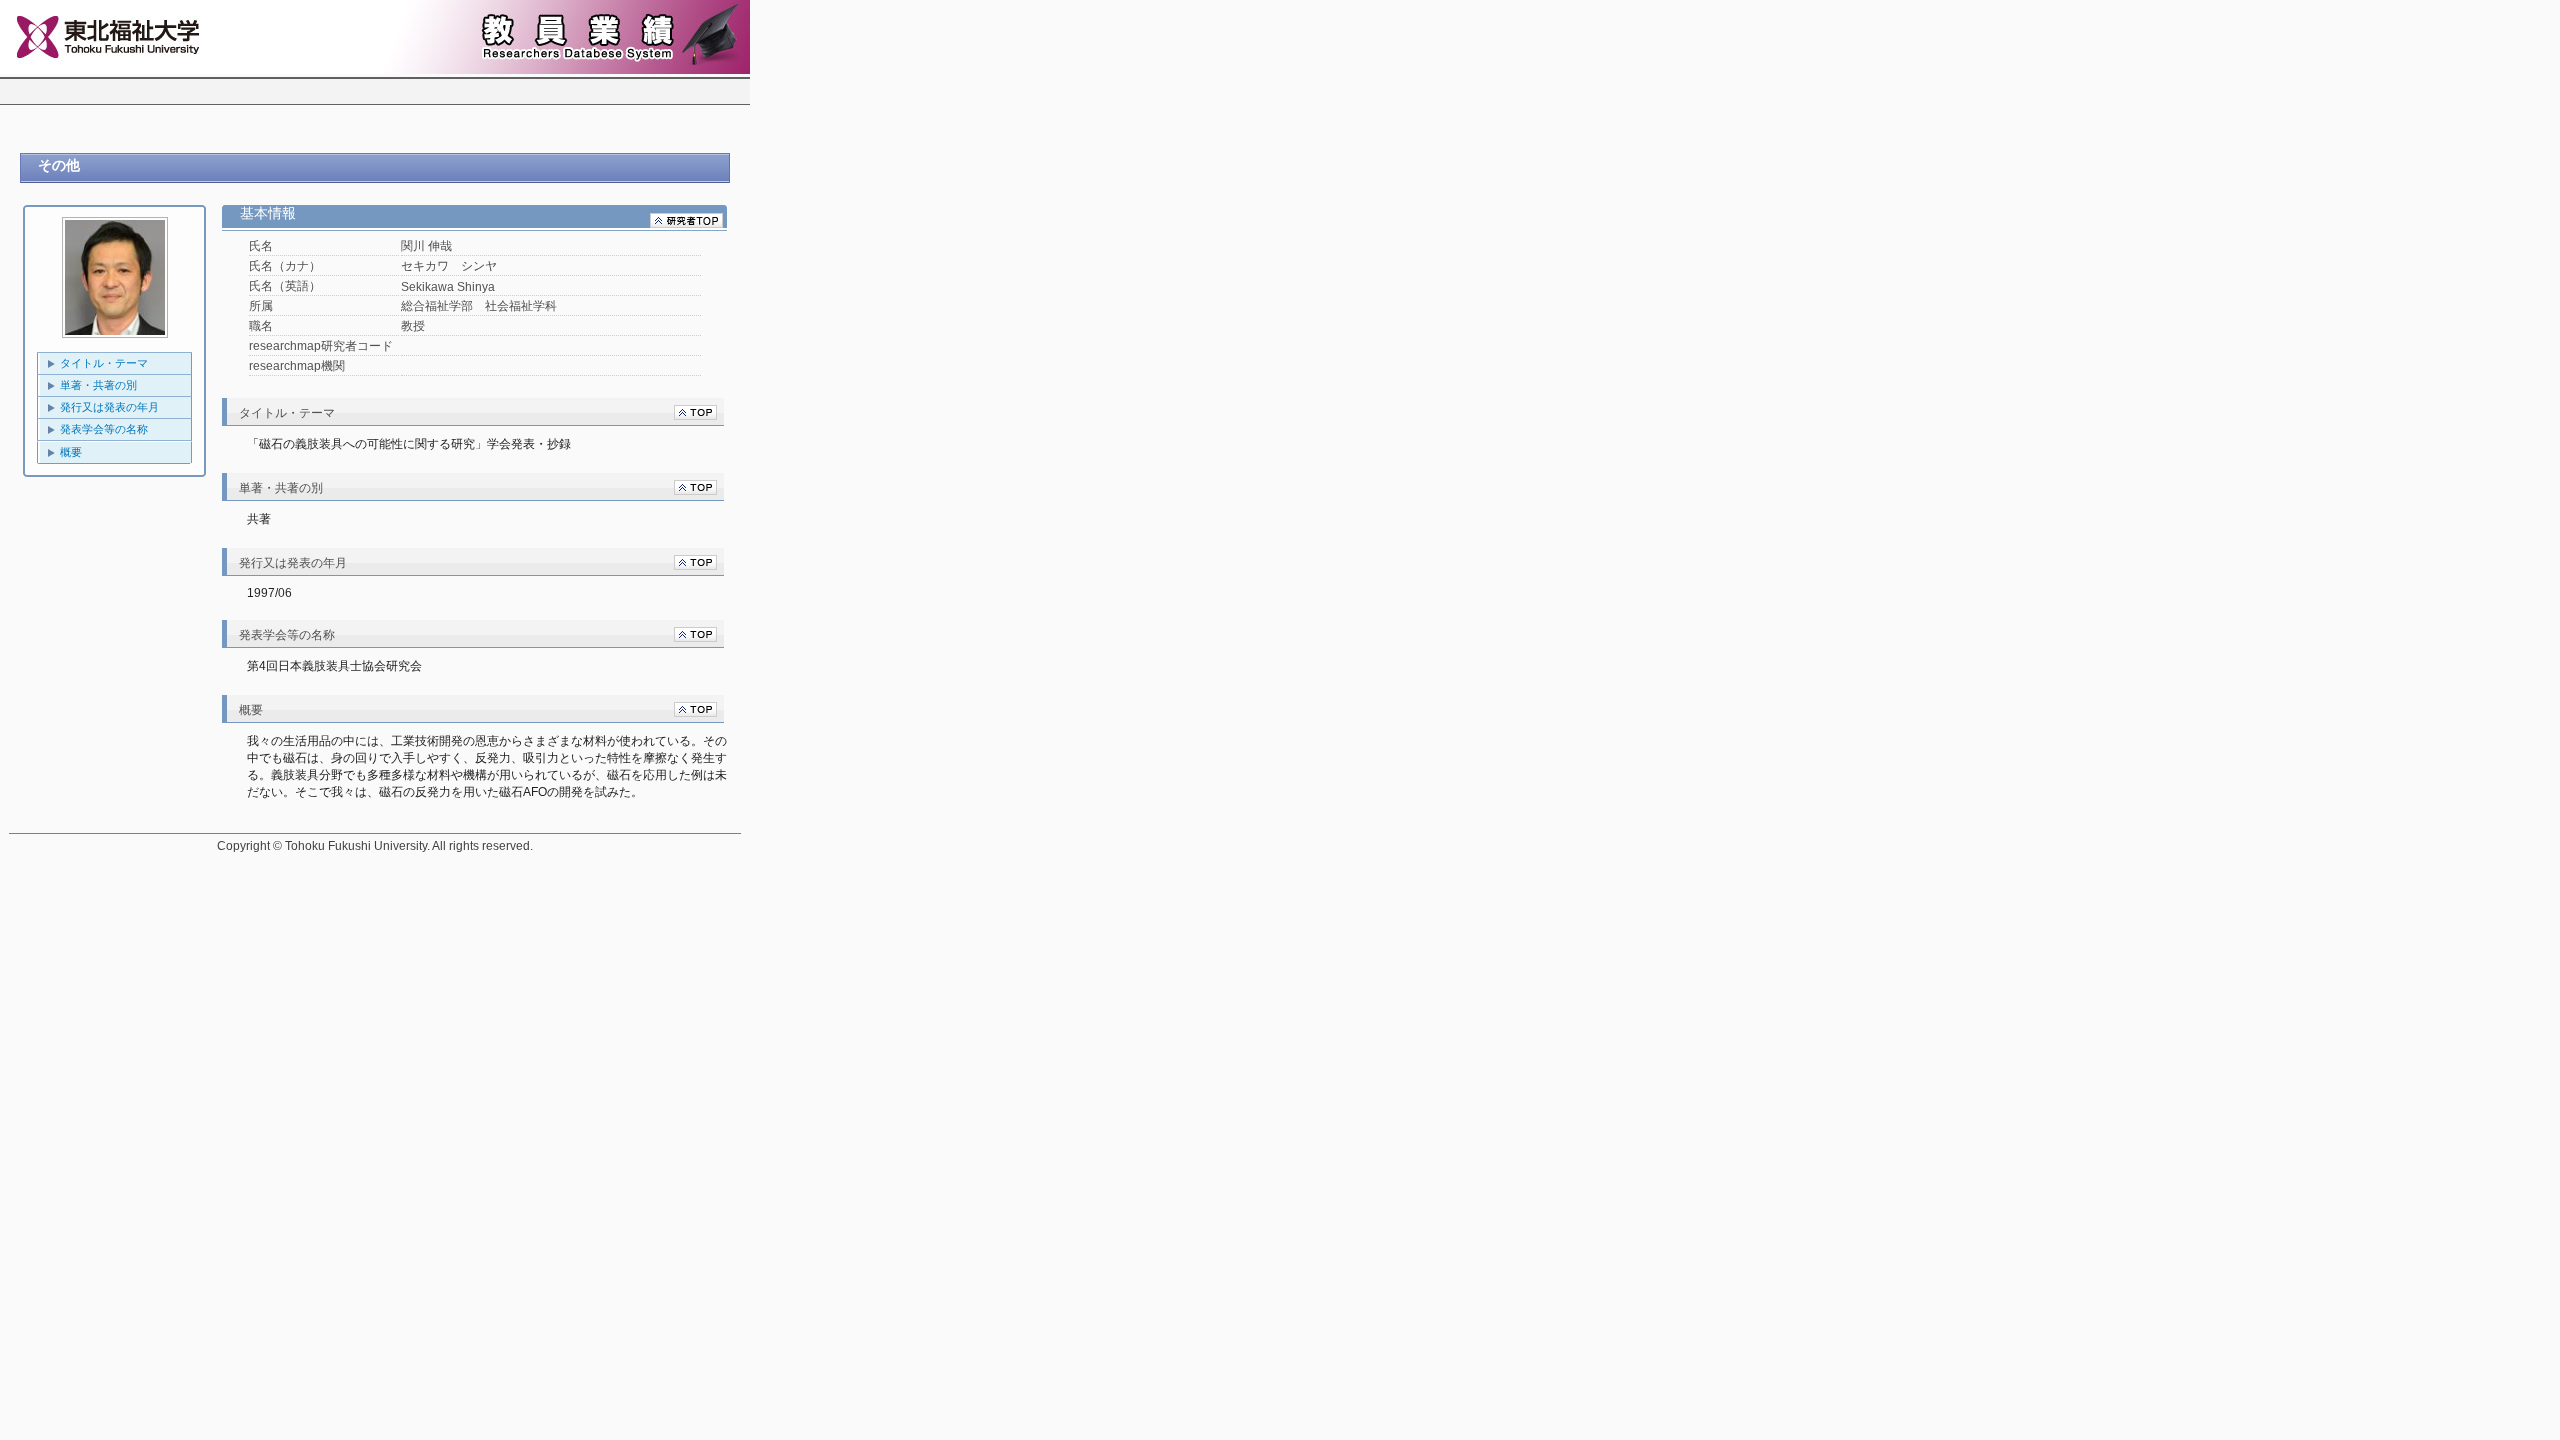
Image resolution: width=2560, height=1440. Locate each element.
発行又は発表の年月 (109, 407)
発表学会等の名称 (104, 429)
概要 (71, 452)
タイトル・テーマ (104, 363)
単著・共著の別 (98, 385)
